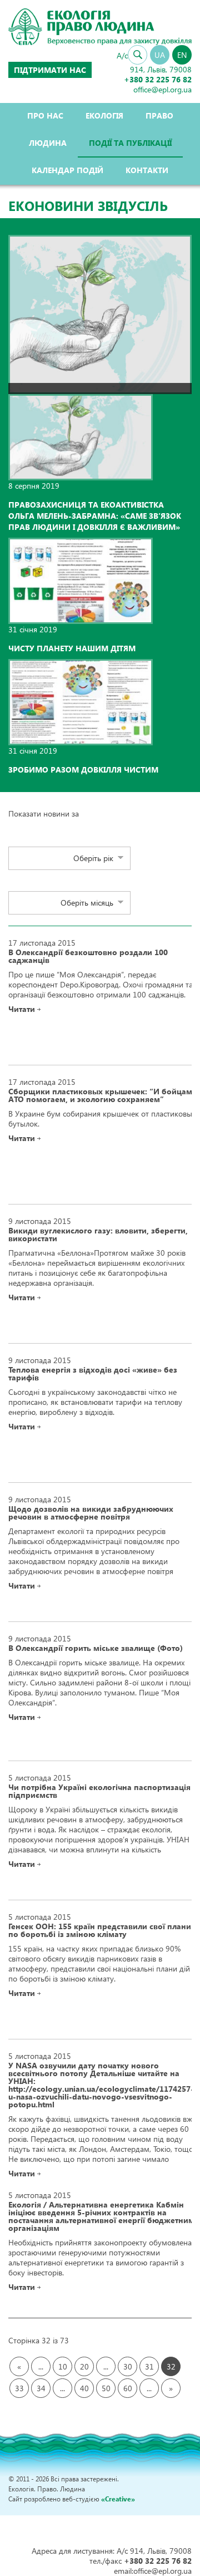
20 (84, 2366)
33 (19, 2388)
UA (160, 55)
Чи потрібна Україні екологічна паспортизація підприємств (99, 1791)
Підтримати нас (50, 70)
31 (149, 2366)
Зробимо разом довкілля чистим (83, 770)
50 (106, 2388)
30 (128, 2366)
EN (182, 55)
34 (41, 2388)
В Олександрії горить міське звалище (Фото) (96, 1648)
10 (63, 2366)
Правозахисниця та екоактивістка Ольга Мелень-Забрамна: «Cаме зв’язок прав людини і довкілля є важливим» (95, 516)
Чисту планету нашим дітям (72, 648)
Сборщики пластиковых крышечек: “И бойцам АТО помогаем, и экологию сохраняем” (100, 1095)
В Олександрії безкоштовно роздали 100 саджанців (88, 956)
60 (128, 2388)
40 (84, 2388)
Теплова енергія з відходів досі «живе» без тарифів (93, 1374)
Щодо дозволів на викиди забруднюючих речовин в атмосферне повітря (91, 1513)
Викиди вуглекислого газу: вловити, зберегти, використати (98, 1235)
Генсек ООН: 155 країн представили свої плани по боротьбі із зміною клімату (100, 1930)
